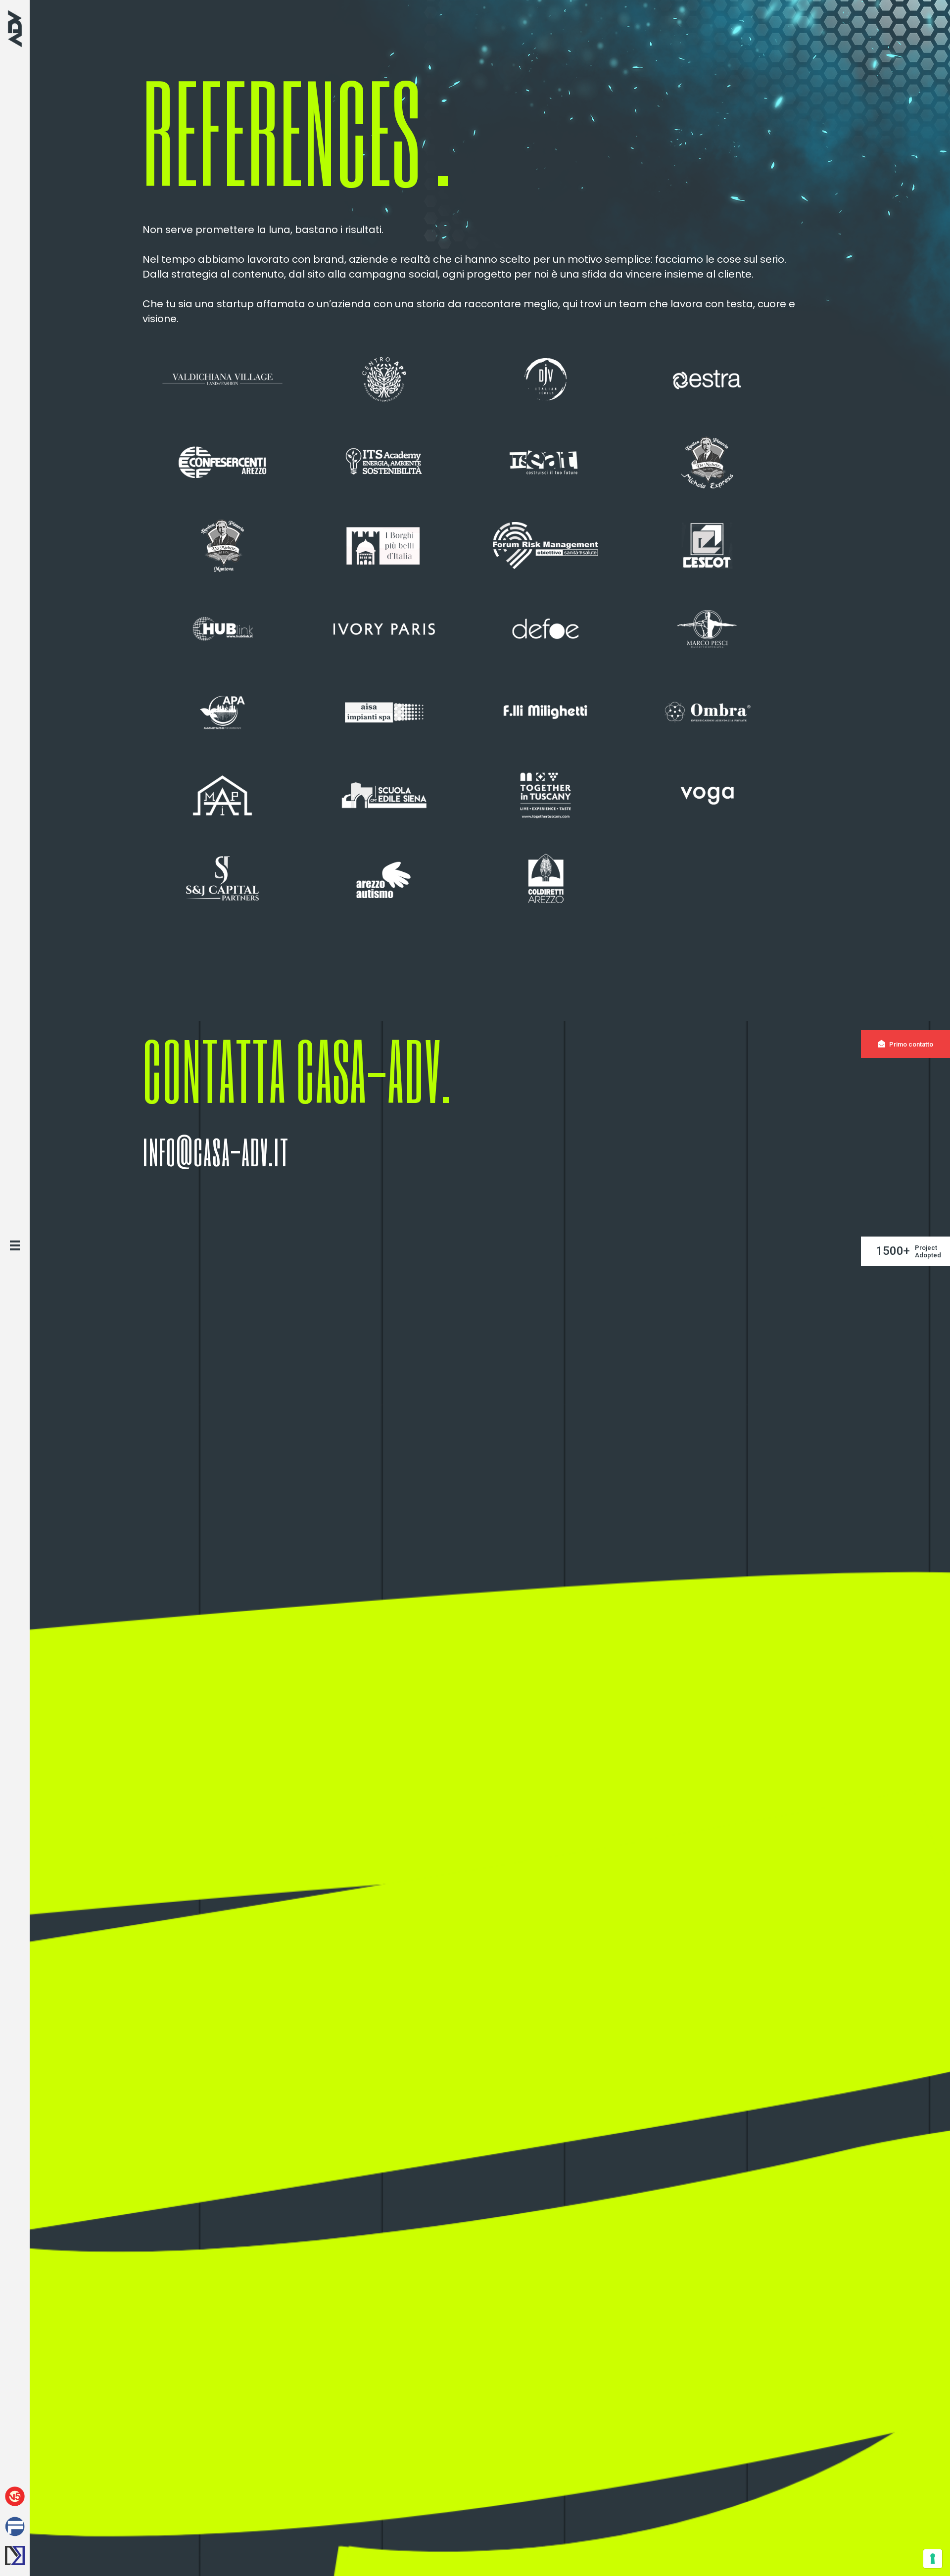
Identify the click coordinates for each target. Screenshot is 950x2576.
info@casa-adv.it (216, 1150)
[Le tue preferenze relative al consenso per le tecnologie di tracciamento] (933, 2559)
